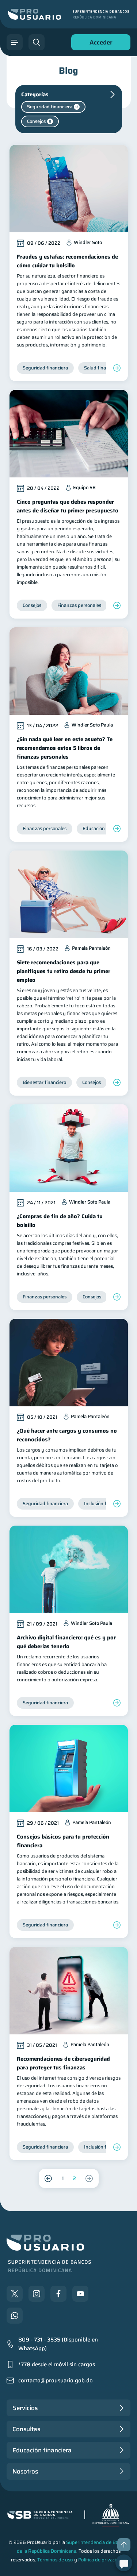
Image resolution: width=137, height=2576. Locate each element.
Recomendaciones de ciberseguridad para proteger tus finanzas (63, 2063)
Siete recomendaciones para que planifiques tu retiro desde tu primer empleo (64, 971)
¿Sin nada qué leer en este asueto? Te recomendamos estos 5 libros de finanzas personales (65, 748)
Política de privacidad (101, 2560)
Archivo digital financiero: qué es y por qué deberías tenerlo (66, 1642)
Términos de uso (55, 2560)
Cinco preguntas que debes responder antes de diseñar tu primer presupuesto (68, 506)
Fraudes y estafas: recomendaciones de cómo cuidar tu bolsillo (67, 261)
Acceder (99, 44)
